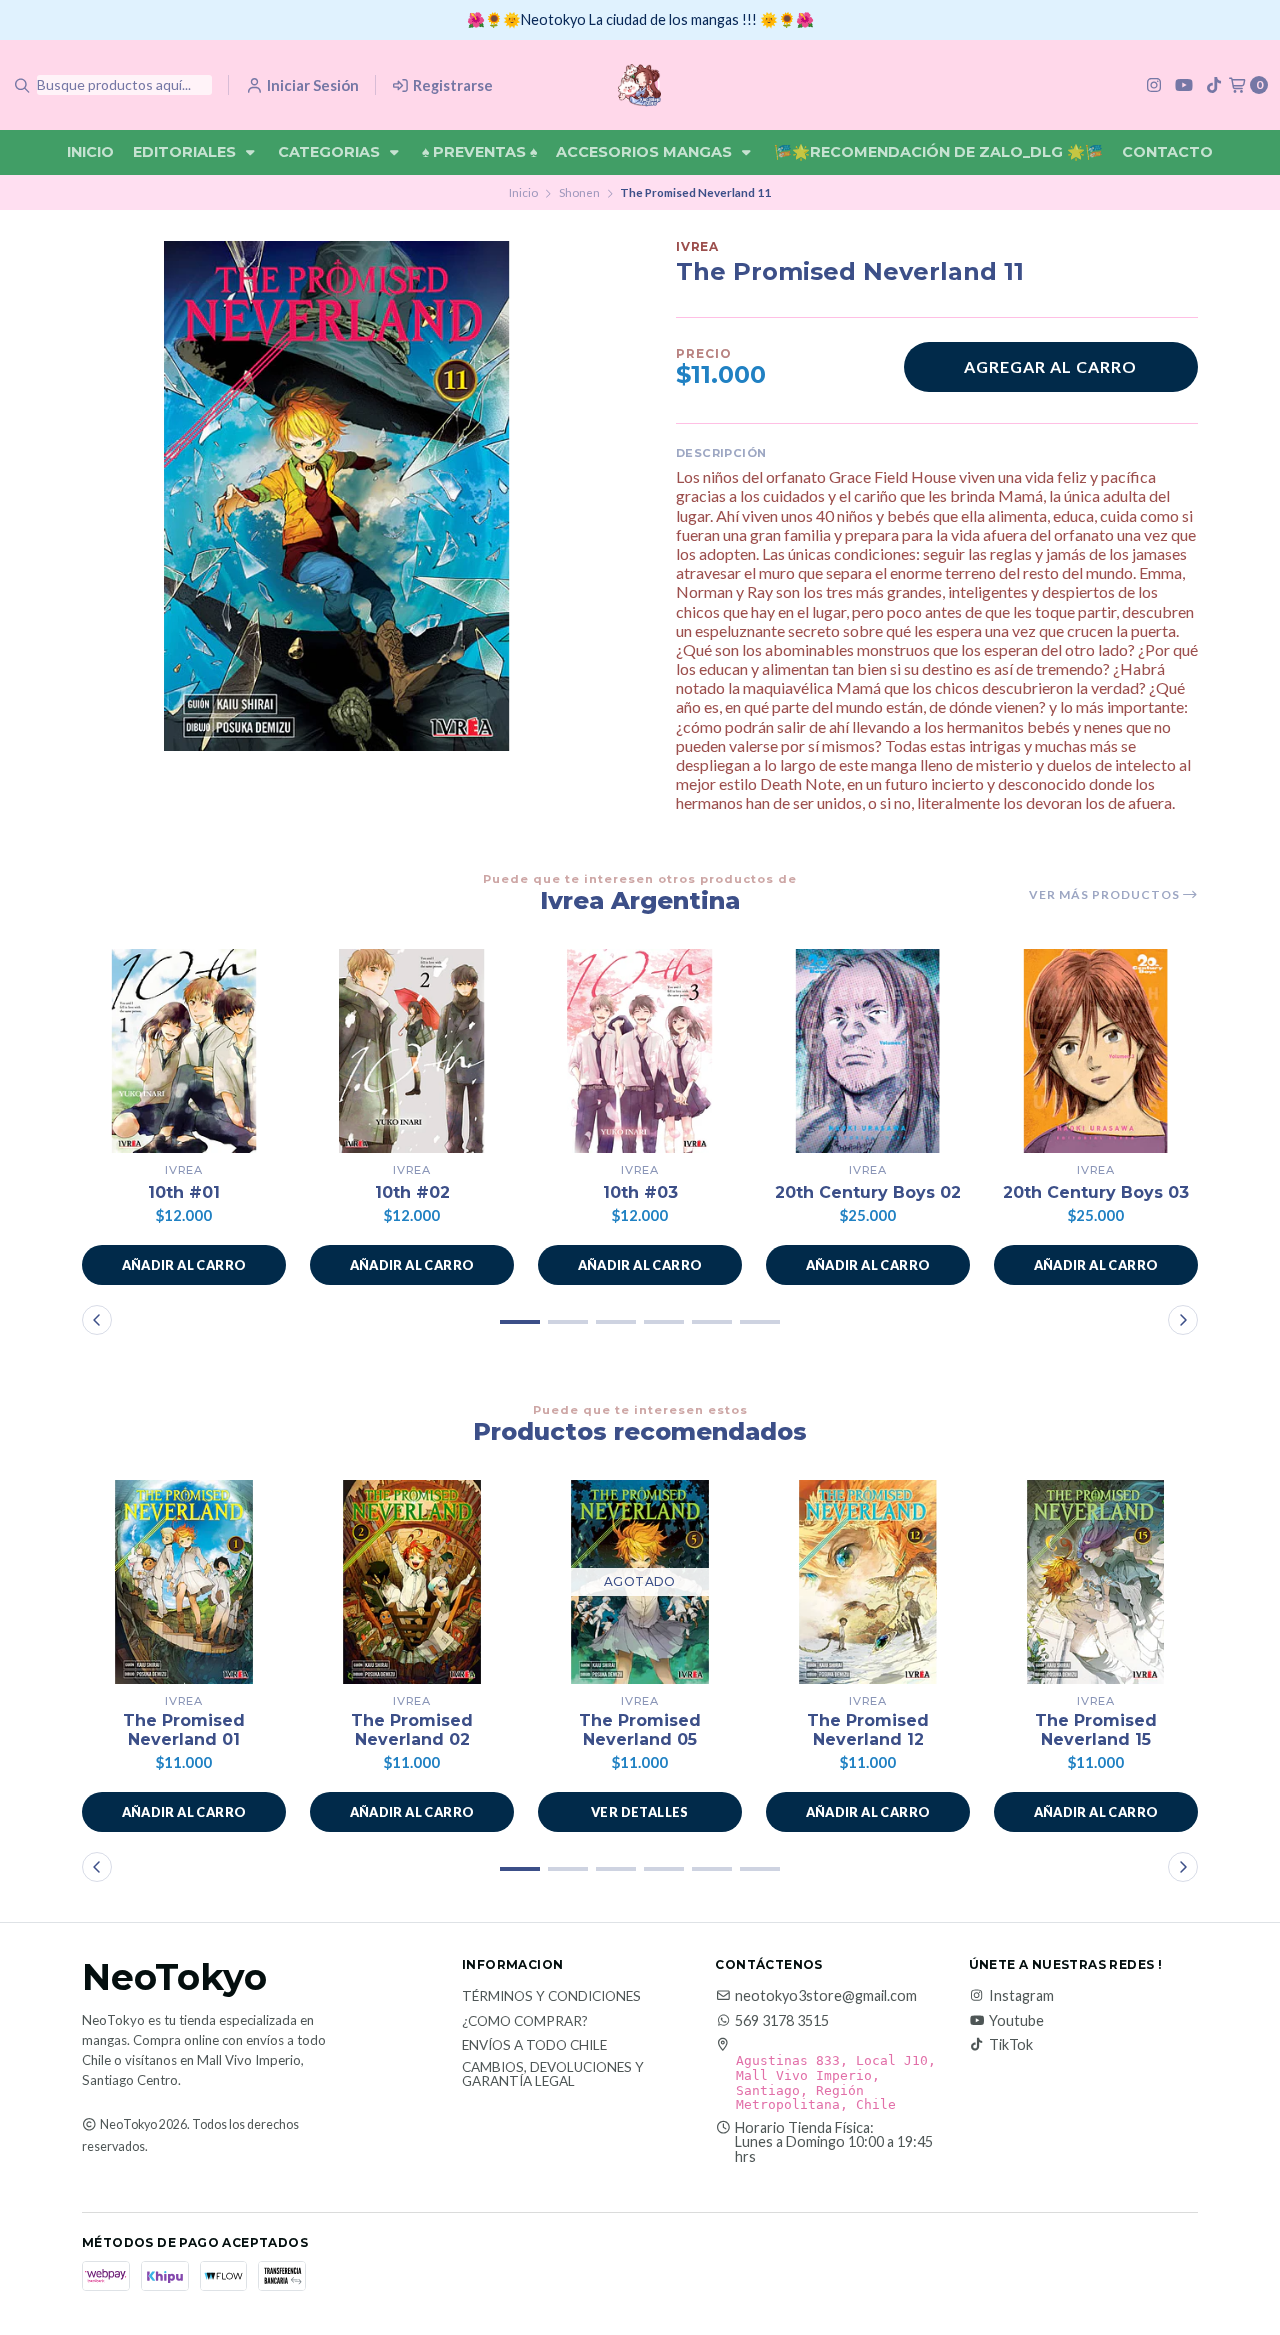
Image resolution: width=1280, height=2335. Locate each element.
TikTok (1011, 2045)
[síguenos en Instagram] (1154, 84)
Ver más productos (1106, 895)
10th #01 (184, 1192)
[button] (184, 1265)
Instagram (1021, 1996)
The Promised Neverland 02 (412, 1730)
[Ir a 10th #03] (640, 1051)
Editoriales (186, 152)
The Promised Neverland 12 (868, 1730)
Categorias (331, 152)
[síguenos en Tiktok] (1214, 84)
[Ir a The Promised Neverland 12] (868, 1582)
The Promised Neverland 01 (184, 1730)
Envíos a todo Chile (534, 2046)
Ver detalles (640, 1812)
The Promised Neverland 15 (1096, 1730)
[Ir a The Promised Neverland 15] (1096, 1582)
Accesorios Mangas (646, 152)
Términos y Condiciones (551, 1997)
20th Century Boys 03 (1096, 1192)
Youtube (1016, 2021)
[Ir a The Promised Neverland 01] (184, 1582)
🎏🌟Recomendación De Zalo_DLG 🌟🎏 (938, 152)
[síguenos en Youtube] (1184, 84)
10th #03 (640, 1192)
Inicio (90, 152)
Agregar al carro (1050, 366)
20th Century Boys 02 (868, 1192)
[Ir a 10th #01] (184, 1051)
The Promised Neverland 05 (640, 1730)
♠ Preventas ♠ (479, 152)
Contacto (1167, 152)
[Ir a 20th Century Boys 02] (868, 1051)
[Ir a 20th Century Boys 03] (1096, 1051)
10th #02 (412, 1192)
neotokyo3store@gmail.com (826, 1996)
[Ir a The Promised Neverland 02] (412, 1582)
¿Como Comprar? (525, 2022)
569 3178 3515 (782, 2021)
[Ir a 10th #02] (412, 1051)
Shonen (579, 192)
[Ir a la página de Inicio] (639, 85)
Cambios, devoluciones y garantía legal (553, 2074)
